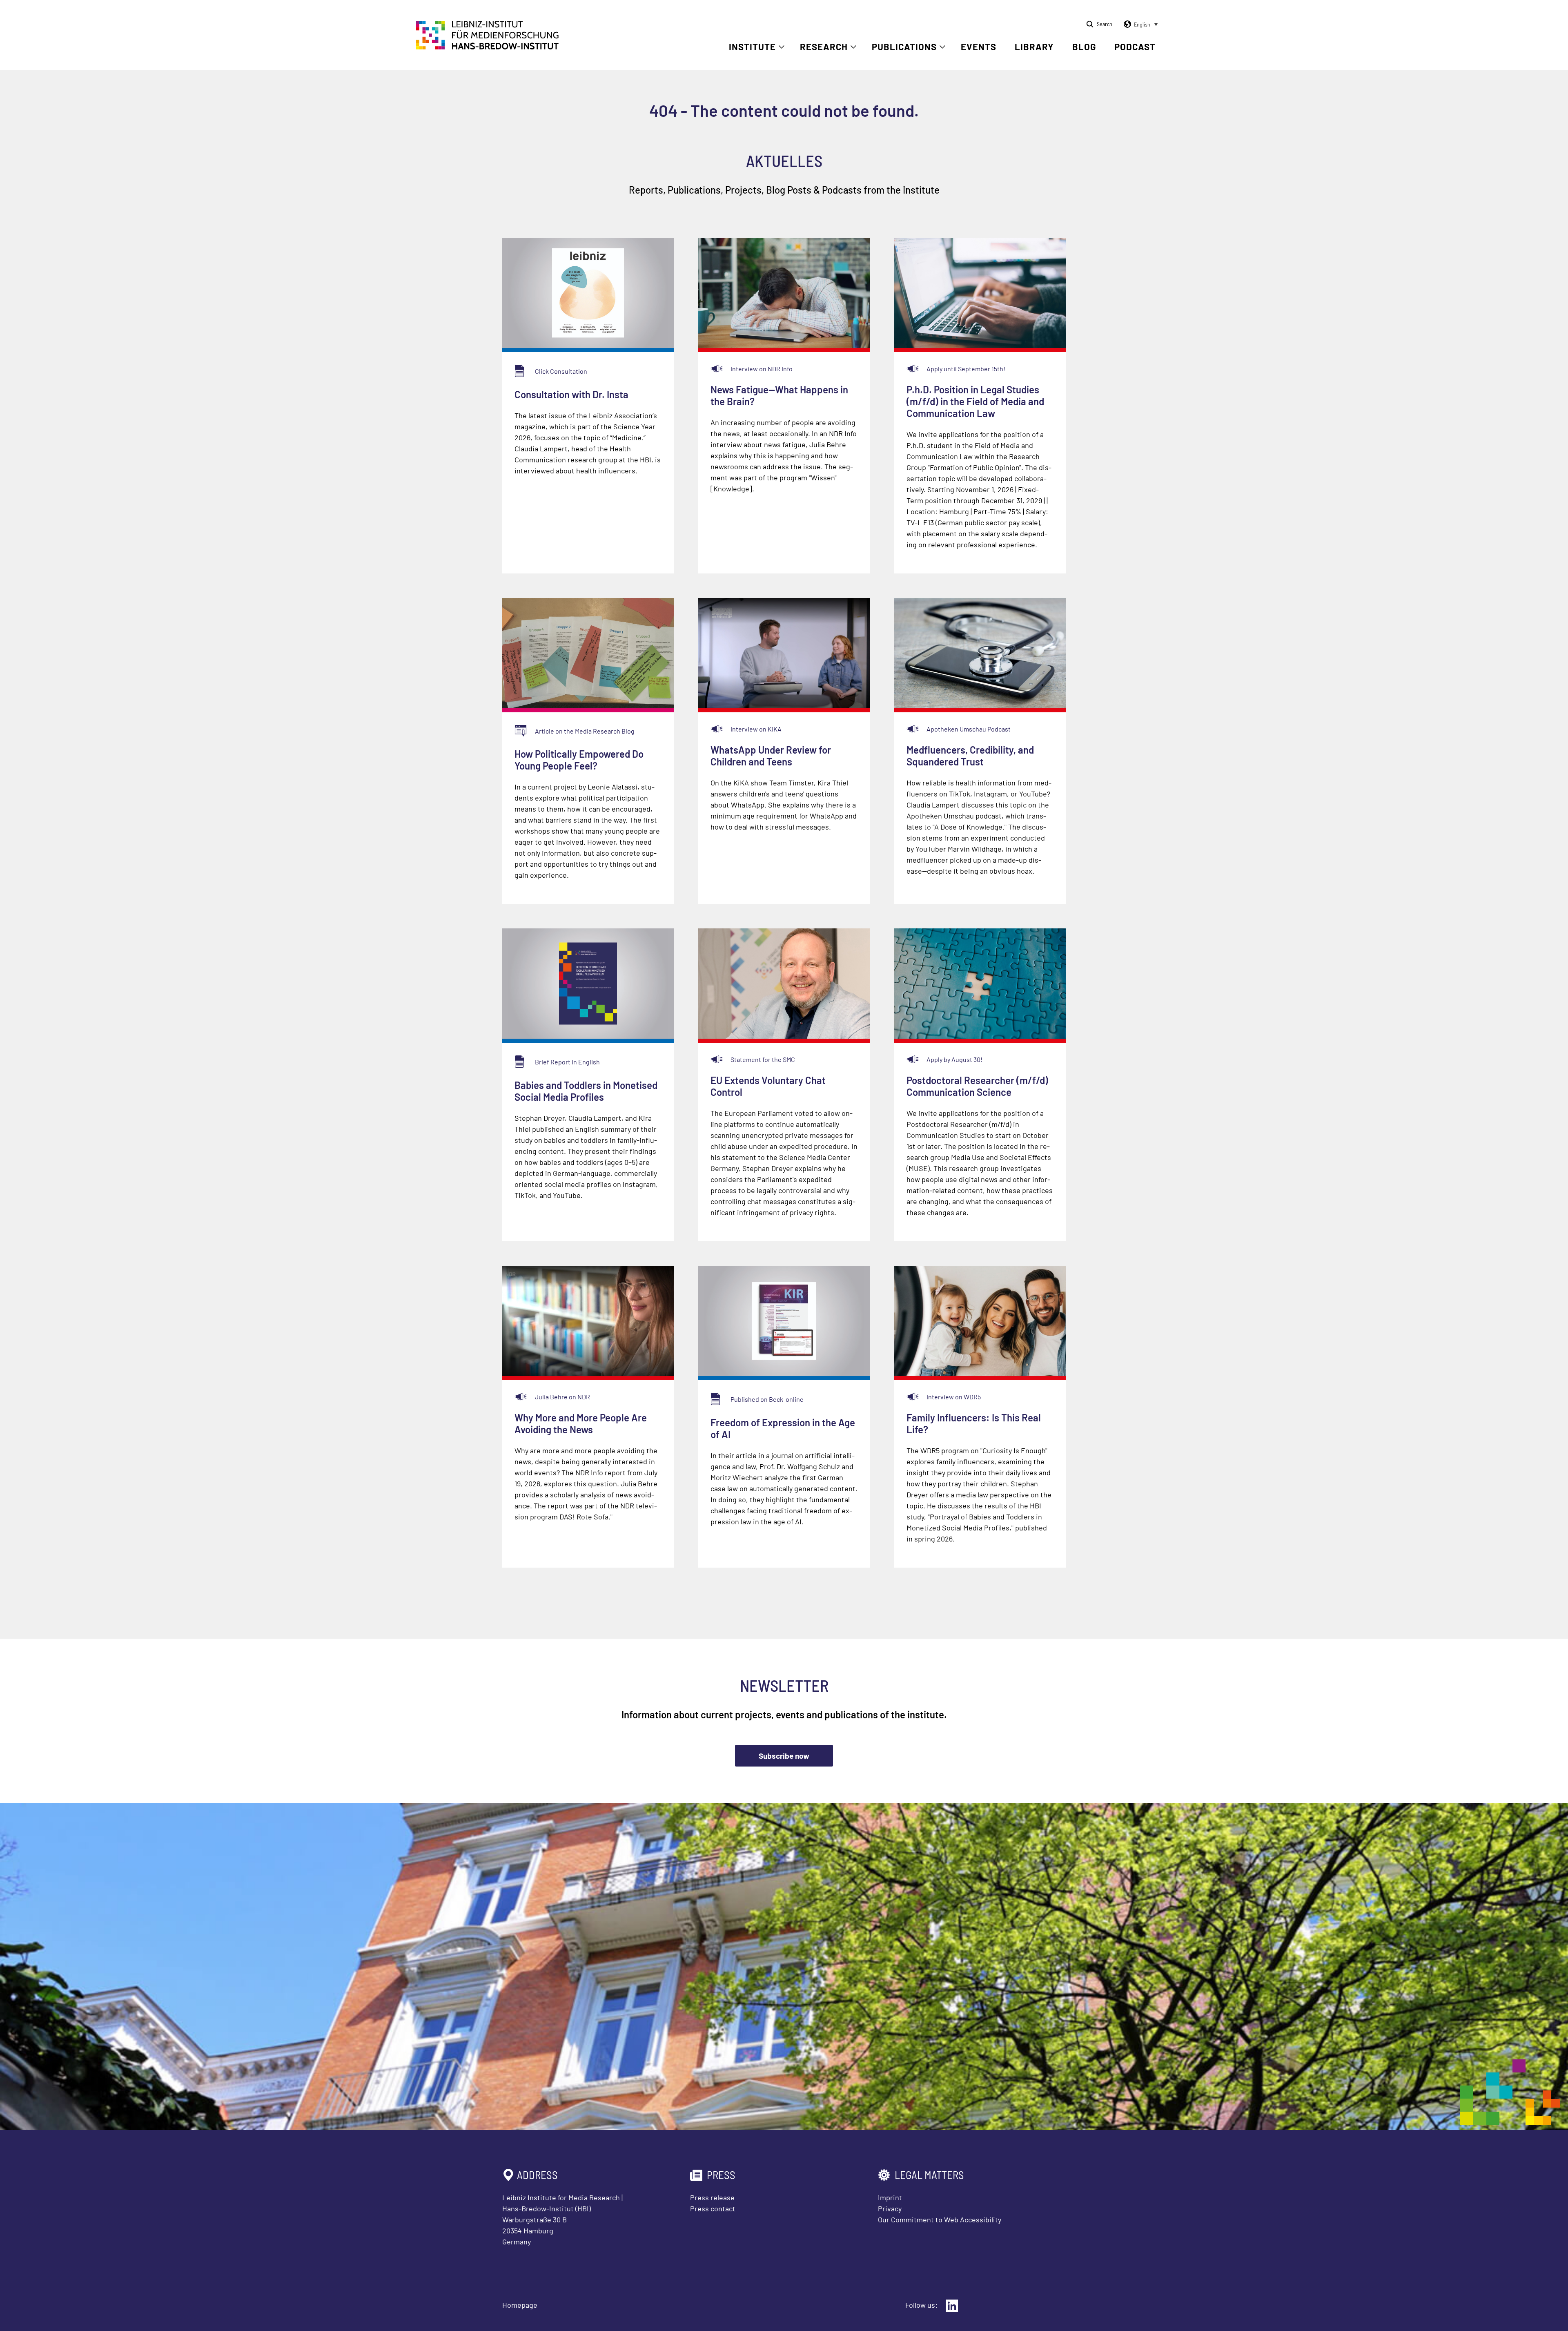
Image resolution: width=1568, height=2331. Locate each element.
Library (1034, 47)
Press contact (713, 2208)
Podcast (1135, 47)
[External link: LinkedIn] (952, 2306)
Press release (712, 2197)
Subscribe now (784, 1756)
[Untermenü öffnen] (782, 47)
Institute (752, 47)
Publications (904, 47)
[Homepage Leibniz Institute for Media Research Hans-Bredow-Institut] (488, 47)
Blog (1084, 47)
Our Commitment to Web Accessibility (940, 2219)
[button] (1139, 25)
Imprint (890, 2197)
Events (979, 47)
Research (824, 47)
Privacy (890, 2208)
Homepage (520, 2305)
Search (1105, 24)
